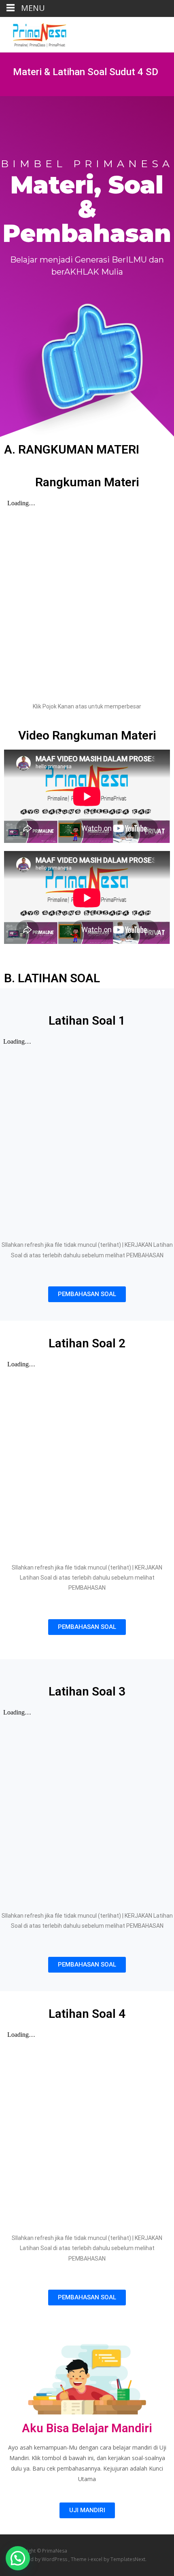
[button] (87, 1294)
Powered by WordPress (41, 2559)
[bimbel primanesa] (33, 33)
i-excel (96, 2559)
